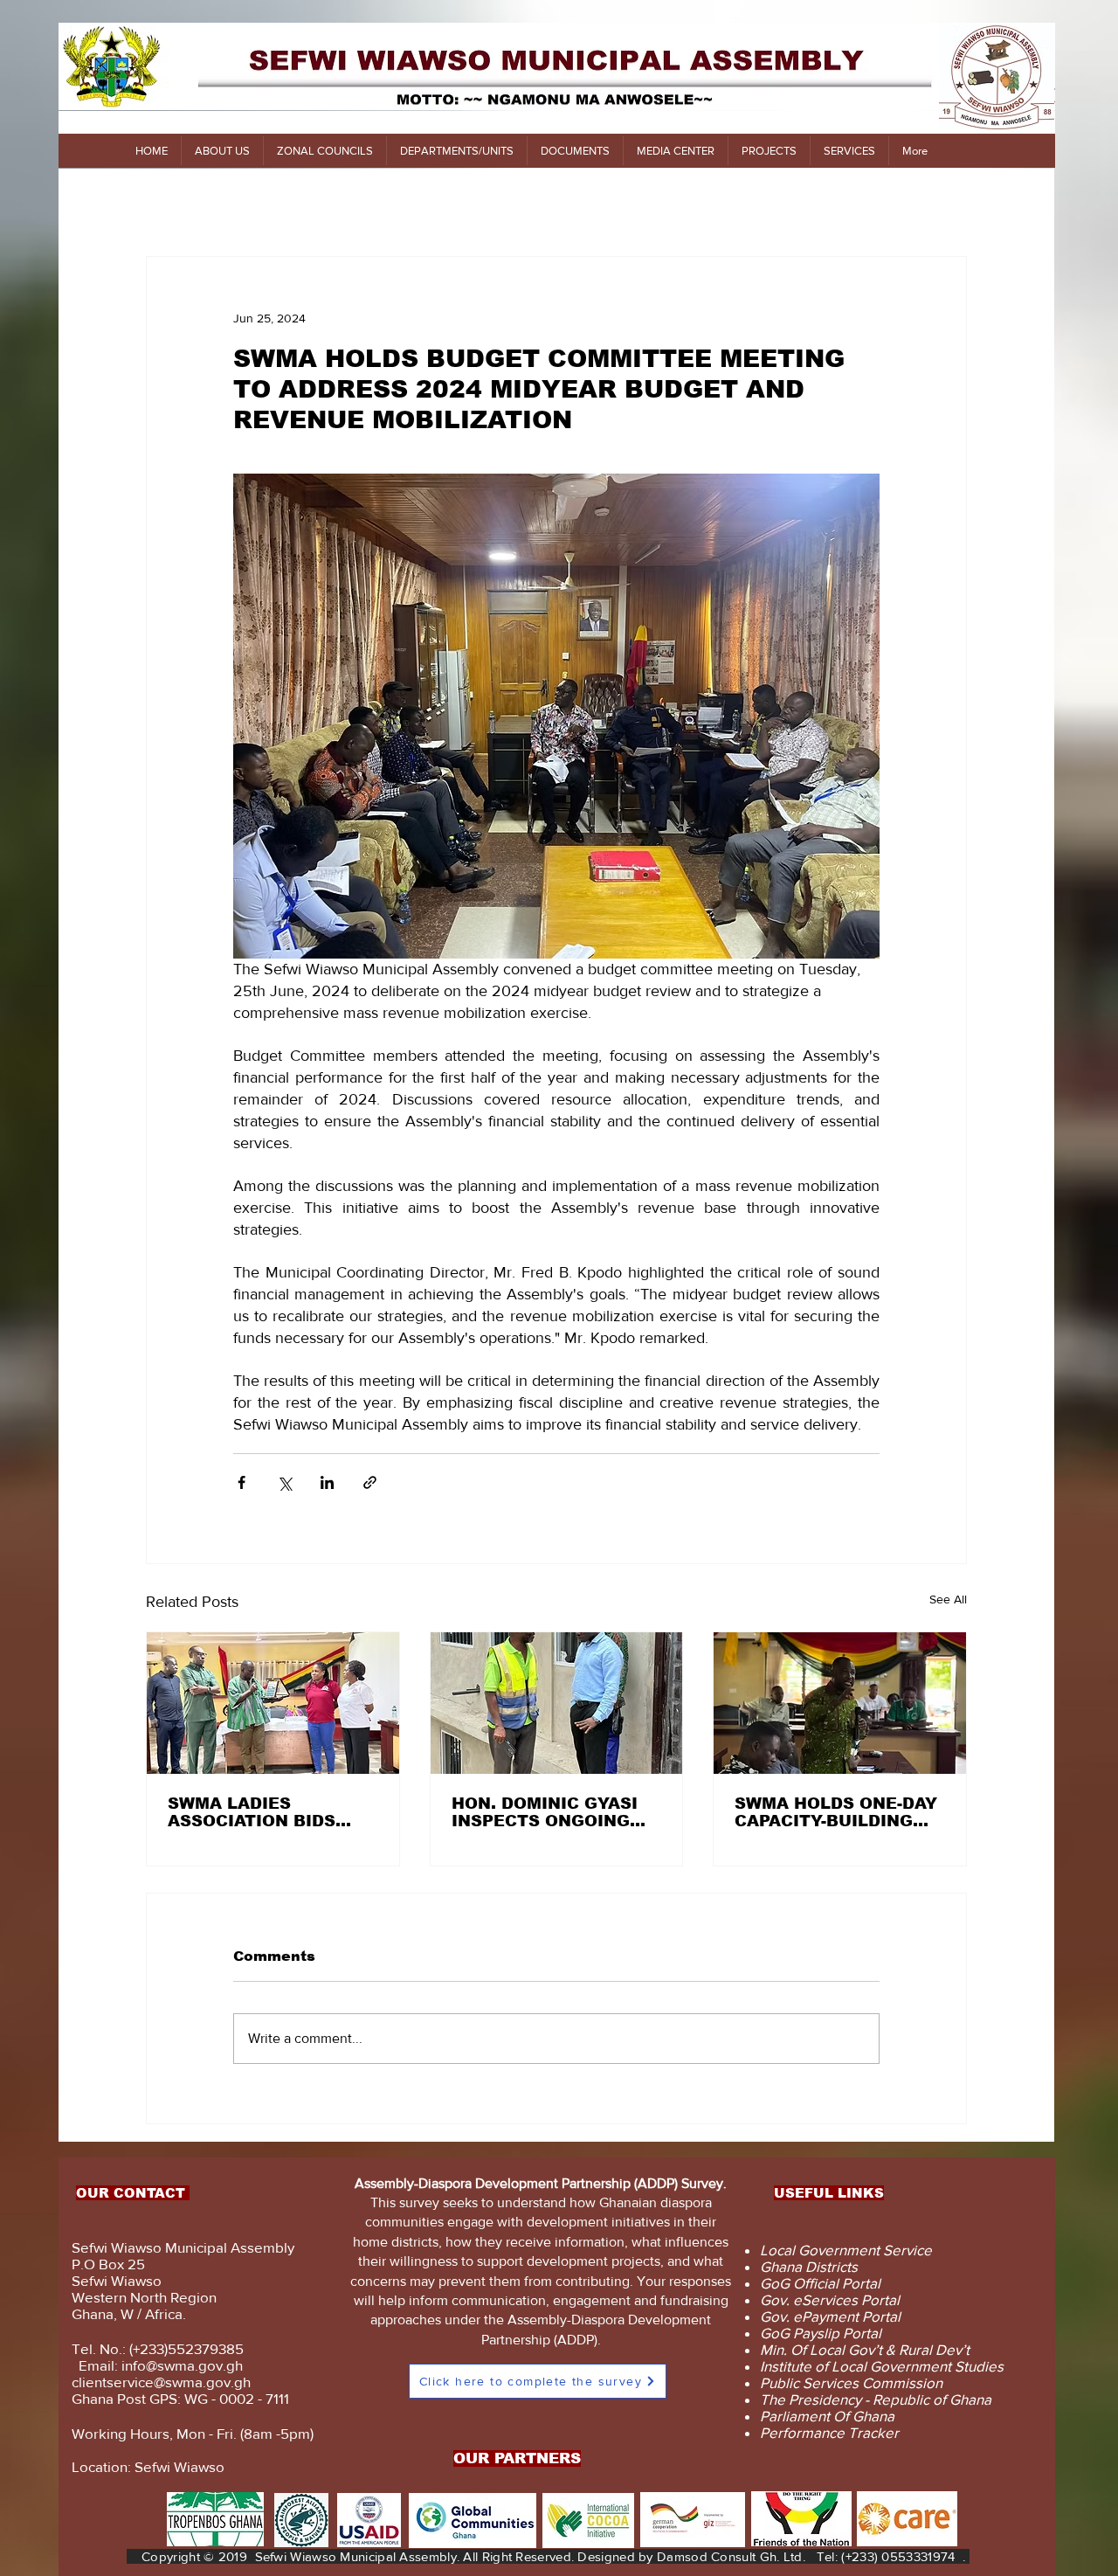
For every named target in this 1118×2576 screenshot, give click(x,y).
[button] (222, 151)
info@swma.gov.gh (182, 2365)
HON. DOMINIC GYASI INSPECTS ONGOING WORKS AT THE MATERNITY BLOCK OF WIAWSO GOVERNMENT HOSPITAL (554, 1812)
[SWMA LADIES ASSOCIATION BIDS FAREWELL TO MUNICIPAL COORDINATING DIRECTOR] (273, 1703)
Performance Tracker (829, 2432)
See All (948, 1599)
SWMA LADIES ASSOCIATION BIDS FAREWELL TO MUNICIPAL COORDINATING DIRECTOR (252, 1812)
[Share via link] (370, 1482)
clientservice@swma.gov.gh (161, 2382)
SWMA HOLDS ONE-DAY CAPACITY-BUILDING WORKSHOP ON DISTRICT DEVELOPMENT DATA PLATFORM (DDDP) (836, 1812)
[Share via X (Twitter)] (284, 1482)
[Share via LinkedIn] (327, 1482)
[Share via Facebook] (242, 1482)
